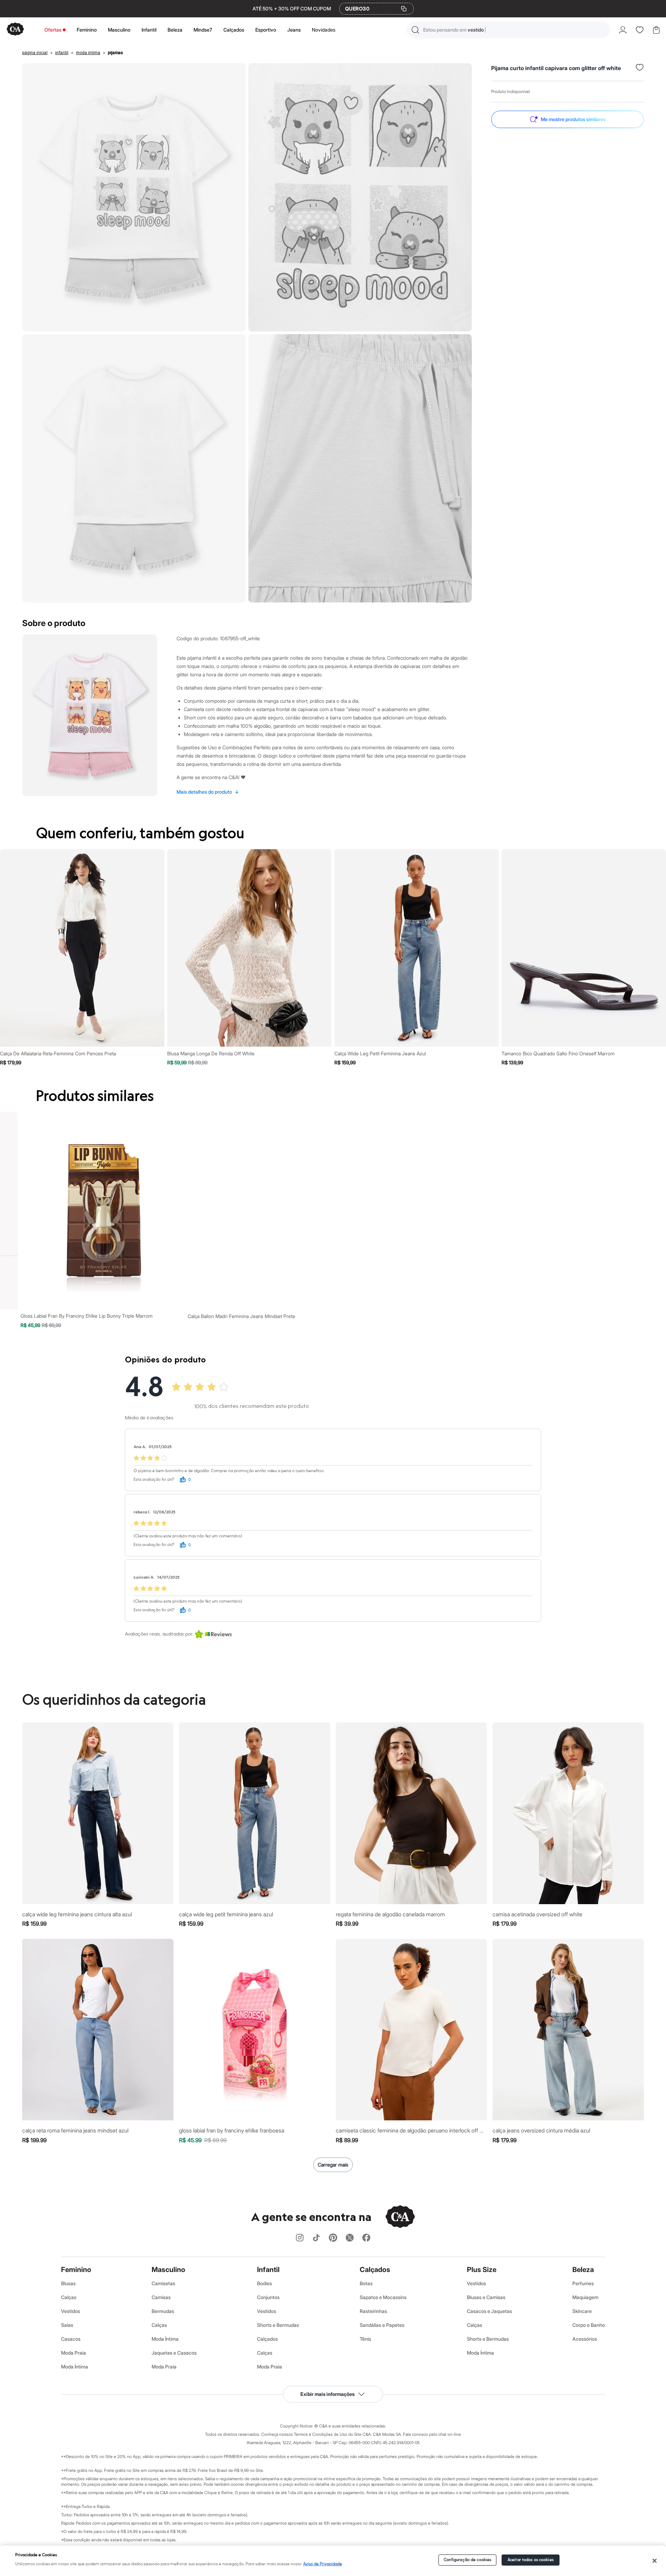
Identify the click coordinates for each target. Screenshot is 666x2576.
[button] (508, 30)
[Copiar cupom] (404, 9)
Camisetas (163, 2283)
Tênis (365, 2339)
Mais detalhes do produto (208, 792)
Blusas (68, 2283)
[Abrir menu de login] (623, 30)
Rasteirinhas (373, 2311)
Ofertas (53, 30)
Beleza (175, 30)
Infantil (149, 30)
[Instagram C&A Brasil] (300, 2238)
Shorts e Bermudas (278, 2325)
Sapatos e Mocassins (383, 2297)
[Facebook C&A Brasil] (366, 2238)
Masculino (119, 30)
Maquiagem (585, 2297)
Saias (67, 2325)
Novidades (324, 30)
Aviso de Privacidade (323, 2564)
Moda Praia (74, 2353)
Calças (69, 2297)
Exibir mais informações (327, 2394)
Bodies (264, 2283)
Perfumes (583, 2283)
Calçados (234, 30)
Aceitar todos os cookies (531, 2560)
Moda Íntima (75, 2367)
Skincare (582, 2311)
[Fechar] (654, 2561)
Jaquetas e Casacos (174, 2353)
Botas (366, 2283)
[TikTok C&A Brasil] (316, 2238)
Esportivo (266, 30)
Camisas (161, 2297)
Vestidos (71, 2311)
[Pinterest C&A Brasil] (333, 2238)
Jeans (294, 30)
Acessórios (585, 2339)
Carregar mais (333, 2165)
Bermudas (163, 2311)
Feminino (87, 30)
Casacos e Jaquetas (489, 2311)
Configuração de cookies (468, 2560)
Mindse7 (203, 30)
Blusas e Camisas (486, 2297)
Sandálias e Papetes (382, 2325)
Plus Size (482, 2270)
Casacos (71, 2339)
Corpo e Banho (589, 2325)
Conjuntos (268, 2297)
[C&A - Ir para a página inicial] (15, 30)
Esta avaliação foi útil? (154, 1480)
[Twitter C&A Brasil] (350, 2238)
